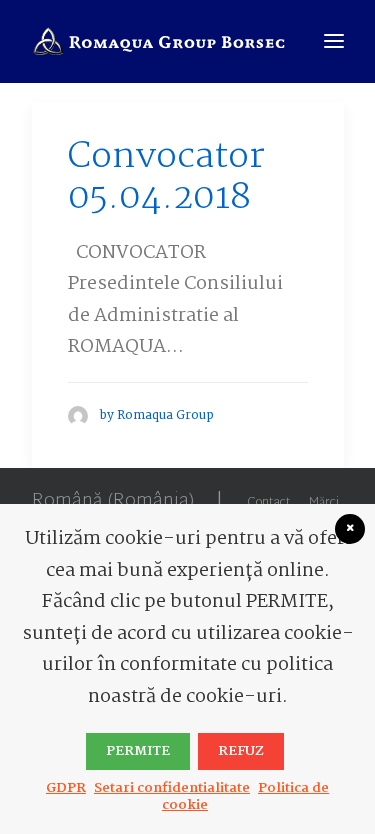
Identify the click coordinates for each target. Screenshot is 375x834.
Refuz (241, 751)
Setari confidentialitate (172, 788)
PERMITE (138, 751)
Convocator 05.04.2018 (166, 178)
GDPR (66, 788)
